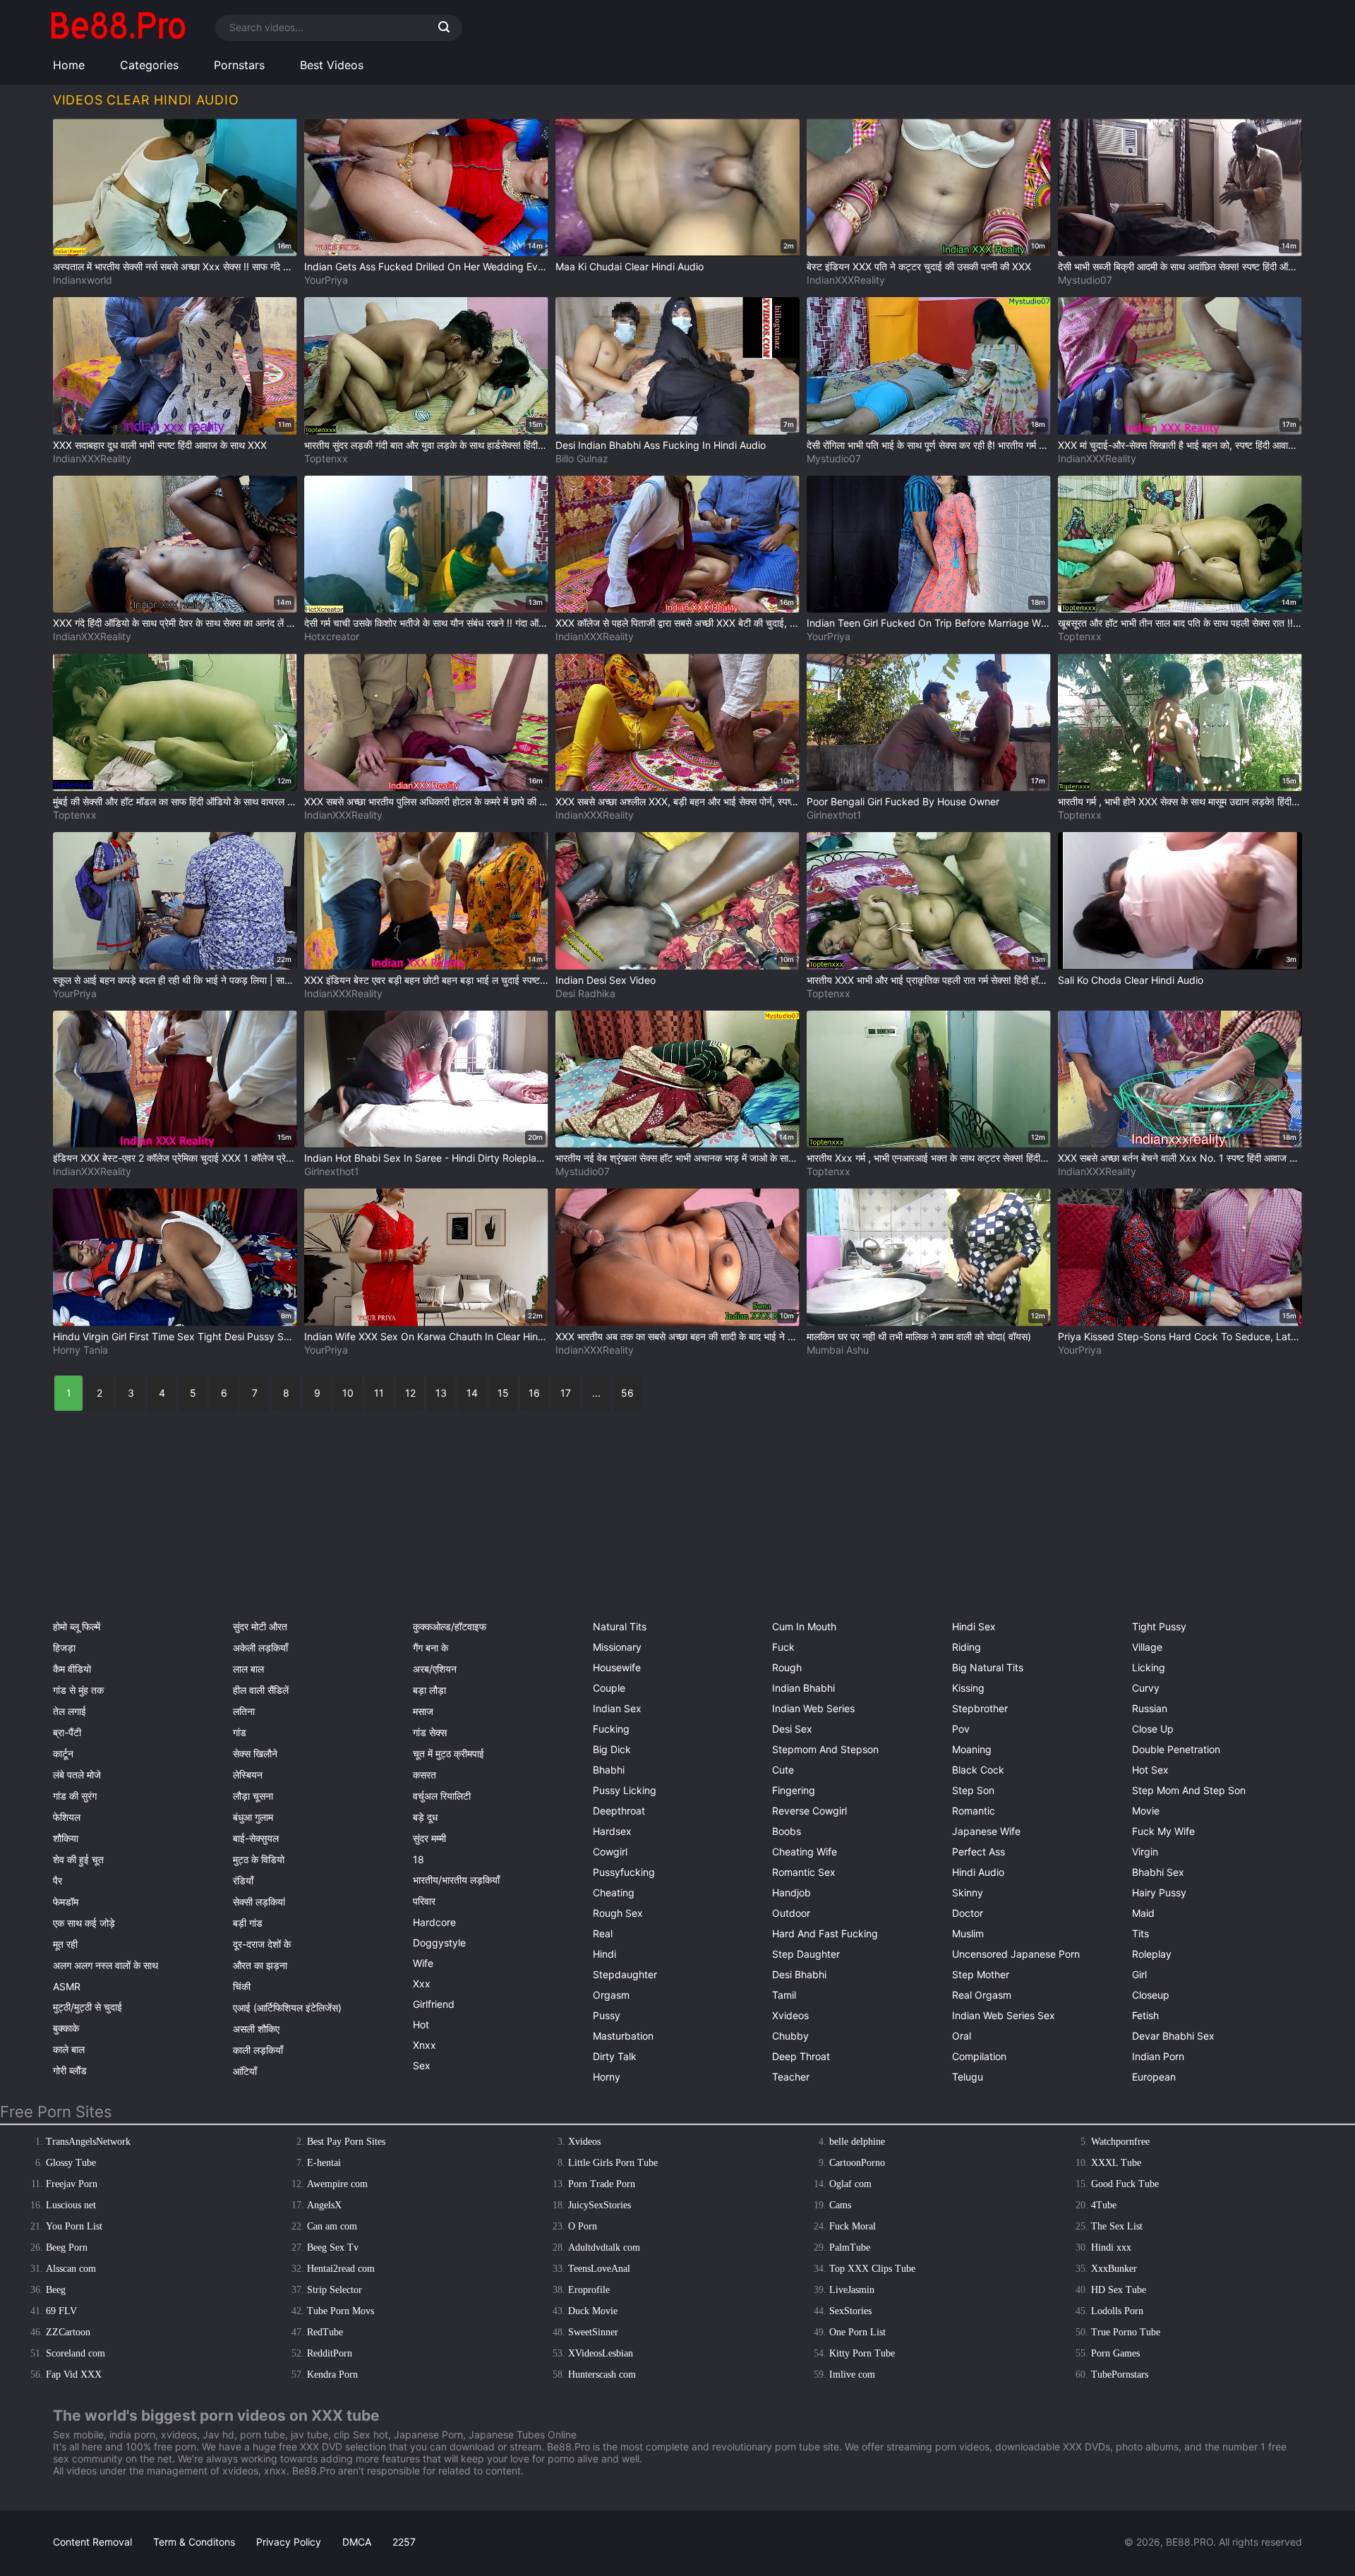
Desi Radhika (585, 993)
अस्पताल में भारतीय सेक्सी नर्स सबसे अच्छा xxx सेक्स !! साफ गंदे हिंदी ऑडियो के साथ (175, 266)
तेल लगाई (70, 1711)
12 (410, 1393)
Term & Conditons (194, 2542)
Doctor (968, 1913)
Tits (1140, 1933)
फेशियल (67, 1817)
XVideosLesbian (601, 2353)
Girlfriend (434, 2004)
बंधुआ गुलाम (253, 1817)
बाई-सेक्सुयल (256, 1838)
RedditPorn (330, 2353)
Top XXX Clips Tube (872, 2269)
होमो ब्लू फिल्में (77, 1626)
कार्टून (63, 1753)
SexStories (850, 2311)
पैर (58, 1880)
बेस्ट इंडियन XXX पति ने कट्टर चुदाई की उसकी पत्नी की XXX (919, 266)
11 (379, 1393)
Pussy (607, 2015)
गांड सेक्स (430, 1732)
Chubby (790, 2036)
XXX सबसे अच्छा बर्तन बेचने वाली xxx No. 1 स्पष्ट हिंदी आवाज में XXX (1180, 1158)
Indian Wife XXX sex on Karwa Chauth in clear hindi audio (426, 1336)
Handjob (791, 1892)
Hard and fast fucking (825, 1933)
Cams (840, 2205)
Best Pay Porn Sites (346, 2142)
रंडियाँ (243, 1880)
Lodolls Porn (1117, 2311)
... (596, 1393)
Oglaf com (850, 2184)
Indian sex (617, 1708)
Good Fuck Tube (1125, 2184)
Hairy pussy (1159, 1892)
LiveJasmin (852, 2290)
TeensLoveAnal (599, 2269)
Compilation (979, 2056)
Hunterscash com (602, 2375)
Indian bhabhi (803, 1688)
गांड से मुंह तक (78, 1690)
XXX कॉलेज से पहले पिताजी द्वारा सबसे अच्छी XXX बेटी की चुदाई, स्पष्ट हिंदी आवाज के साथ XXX (677, 623)
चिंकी (242, 1986)
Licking (1149, 1667)
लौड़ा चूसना (253, 1796)
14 (472, 1393)
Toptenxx (326, 458)
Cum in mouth (804, 1626)
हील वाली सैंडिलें (261, 1690)
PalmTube (850, 2247)
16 (534, 1393)
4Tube (1104, 2205)
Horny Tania (80, 1350)
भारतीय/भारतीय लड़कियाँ (456, 1880)
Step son (973, 1790)
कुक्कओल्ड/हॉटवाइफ (450, 1626)
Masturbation (623, 2036)
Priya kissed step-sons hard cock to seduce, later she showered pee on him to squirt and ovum (1180, 1336)
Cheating (614, 1892)
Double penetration (1176, 1749)
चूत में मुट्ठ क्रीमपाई (448, 1753)
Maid (1143, 1913)
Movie (1146, 1811)
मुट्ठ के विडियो (259, 1859)
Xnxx (424, 2045)
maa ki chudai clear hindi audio (630, 266)
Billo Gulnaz (582, 458)
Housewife (617, 1667)
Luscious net (71, 2205)
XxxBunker (1114, 2269)
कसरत (424, 1775)
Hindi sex (974, 1626)
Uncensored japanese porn (1016, 1954)
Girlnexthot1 (834, 815)
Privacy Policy (289, 2542)
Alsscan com (71, 2269)
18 (418, 1859)
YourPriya (326, 280)
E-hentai (324, 2163)
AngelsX (324, 2205)
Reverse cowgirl (809, 1811)
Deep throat (801, 2056)
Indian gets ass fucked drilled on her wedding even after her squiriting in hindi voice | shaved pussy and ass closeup (426, 266)
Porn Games (1115, 2353)
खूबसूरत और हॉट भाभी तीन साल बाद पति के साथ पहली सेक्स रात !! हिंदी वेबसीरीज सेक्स (1180, 623)
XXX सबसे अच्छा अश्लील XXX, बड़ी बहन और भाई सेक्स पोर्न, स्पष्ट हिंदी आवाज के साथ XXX (677, 801)
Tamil (784, 1995)
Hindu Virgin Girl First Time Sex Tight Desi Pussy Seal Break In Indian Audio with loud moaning (175, 1336)
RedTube (325, 2332)
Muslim (968, 1933)
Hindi (604, 1954)
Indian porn (1158, 2056)
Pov (961, 1729)
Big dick (612, 1749)
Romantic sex (804, 1872)
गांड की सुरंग (75, 1796)
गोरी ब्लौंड (70, 2070)
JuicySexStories (600, 2205)
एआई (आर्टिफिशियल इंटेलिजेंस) (287, 2008)
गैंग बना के (430, 1648)
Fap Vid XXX (74, 2375)
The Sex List (1117, 2226)
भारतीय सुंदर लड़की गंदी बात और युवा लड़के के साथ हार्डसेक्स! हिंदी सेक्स (426, 445)
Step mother (981, 1974)
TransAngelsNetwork (88, 2142)
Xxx (422, 1984)
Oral (962, 2036)
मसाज (423, 1711)
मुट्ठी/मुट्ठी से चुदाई (88, 2007)
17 (566, 1393)
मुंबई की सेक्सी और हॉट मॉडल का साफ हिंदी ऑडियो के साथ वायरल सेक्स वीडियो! (175, 801)
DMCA (357, 2542)
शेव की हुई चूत (78, 1859)
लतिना (244, 1711)
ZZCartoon (68, 2332)
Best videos (332, 65)
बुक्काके (66, 2028)
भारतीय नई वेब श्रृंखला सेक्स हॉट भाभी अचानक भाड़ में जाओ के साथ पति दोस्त (677, 1158)
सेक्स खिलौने (255, 1753)
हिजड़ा (64, 1648)
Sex (422, 2065)
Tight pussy (1159, 1626)
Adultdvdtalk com (604, 2247)
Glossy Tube (71, 2163)
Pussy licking (625, 1790)
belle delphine (857, 2142)
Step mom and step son (1189, 1790)
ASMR (67, 1986)
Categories (149, 65)
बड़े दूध (425, 1817)
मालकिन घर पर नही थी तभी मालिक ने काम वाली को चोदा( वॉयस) (919, 1336)
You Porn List (74, 2226)
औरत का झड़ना (260, 1965)
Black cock (978, 1770)
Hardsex (612, 1831)
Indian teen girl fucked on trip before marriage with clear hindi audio (929, 623)
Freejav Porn (72, 2184)
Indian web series (813, 1708)
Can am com (332, 2226)
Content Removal (92, 2542)
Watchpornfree (1120, 2142)
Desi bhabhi (799, 1974)
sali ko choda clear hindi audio (1131, 980)
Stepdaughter (625, 1974)
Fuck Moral (853, 2226)
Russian (1150, 1708)
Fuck (783, 1647)
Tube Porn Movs (341, 2311)
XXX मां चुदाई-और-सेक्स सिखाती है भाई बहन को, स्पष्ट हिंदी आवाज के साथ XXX (1180, 445)
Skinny (968, 1892)
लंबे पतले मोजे (77, 1775)
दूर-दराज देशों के (262, 1944)
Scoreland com (76, 2353)
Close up (1153, 1729)
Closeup (1151, 1995)
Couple (609, 1688)
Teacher (791, 2077)
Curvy (1146, 1688)
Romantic (974, 1811)
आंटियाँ (245, 2071)
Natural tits (620, 1626)
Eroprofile (589, 2290)
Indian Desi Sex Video (606, 980)
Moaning (972, 1749)
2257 (404, 2542)
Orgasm (611, 1995)
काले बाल (69, 2049)
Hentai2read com (341, 2269)
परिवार (424, 1901)
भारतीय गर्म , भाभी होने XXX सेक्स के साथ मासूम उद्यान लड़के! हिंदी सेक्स (1180, 801)
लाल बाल (248, 1669)
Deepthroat (619, 1811)
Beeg (56, 2290)
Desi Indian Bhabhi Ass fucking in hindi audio (661, 445)
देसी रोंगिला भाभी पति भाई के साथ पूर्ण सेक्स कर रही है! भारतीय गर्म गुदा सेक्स (929, 445)
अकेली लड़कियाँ (260, 1648)
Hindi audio (978, 1872)
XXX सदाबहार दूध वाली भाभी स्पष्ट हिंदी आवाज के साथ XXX (160, 445)
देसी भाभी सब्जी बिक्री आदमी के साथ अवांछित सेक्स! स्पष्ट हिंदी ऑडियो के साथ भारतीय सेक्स (1180, 266)
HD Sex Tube (1119, 2290)
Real (603, 1933)
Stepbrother (980, 1708)
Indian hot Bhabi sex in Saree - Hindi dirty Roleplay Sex (426, 1158)
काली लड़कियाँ (258, 2050)
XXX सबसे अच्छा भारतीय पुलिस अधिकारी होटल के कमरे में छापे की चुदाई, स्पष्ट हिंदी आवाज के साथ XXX (426, 801)
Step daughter (806, 1954)
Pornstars (239, 65)
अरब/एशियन (435, 1669)
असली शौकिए (256, 2029)
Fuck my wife (1163, 1831)
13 (441, 1393)
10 (348, 1393)
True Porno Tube (1126, 2332)
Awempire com (337, 2184)
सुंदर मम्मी (429, 1838)
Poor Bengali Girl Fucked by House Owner (903, 801)
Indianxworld (83, 280)
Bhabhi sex (1158, 1872)
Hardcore (434, 1922)
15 (503, 1393)
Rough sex (618, 1913)
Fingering (794, 1790)
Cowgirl (610, 1852)
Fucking (611, 1729)
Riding (966, 1647)
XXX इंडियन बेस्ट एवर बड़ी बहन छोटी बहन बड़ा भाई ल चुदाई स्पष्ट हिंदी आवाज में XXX (426, 980)
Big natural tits (988, 1667)
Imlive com (852, 2375)
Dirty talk (615, 2056)
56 (627, 1393)
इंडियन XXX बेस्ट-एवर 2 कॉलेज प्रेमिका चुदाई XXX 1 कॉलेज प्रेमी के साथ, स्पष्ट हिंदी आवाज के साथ (175, 1158)
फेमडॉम (66, 1902)
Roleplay (1152, 1954)
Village (1147, 1647)
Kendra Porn (332, 2375)
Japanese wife (986, 1831)
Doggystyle (439, 1943)
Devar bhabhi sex (1173, 2036)
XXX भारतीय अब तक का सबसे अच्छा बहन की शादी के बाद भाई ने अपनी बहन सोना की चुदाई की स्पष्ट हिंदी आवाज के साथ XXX (677, 1336)
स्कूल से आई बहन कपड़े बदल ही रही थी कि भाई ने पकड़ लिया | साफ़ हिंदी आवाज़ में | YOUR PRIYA (175, 980)
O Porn (583, 2226)
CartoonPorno (857, 2163)
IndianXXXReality (846, 280)
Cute (783, 1770)
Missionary (617, 1647)
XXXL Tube (1116, 2163)
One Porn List (857, 2332)
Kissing (968, 1688)
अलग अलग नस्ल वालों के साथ (106, 1965)
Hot (421, 2024)
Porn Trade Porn (602, 2184)
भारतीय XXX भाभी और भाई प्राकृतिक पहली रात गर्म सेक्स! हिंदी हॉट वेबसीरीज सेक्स (929, 980)
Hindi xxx (1111, 2247)
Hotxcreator (332, 636)
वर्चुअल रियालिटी (442, 1796)
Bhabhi (609, 1770)
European (1154, 2077)
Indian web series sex (1004, 2015)
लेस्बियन (248, 1775)
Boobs (787, 1831)
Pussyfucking (624, 1872)
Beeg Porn (67, 2247)
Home (69, 65)
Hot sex (1150, 1770)
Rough (787, 1667)
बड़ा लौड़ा (429, 1690)
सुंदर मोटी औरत (260, 1626)
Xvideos (790, 2015)
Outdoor (791, 1913)
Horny (607, 2077)
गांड (240, 1732)
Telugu (968, 2077)
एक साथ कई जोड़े (84, 1923)
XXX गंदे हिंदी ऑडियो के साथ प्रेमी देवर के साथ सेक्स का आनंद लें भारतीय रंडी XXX (175, 623)
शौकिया (66, 1838)
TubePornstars (1120, 2375)
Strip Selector (335, 2290)
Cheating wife (805, 1852)
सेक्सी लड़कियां (259, 1902)
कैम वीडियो (72, 1669)
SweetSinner (593, 2332)
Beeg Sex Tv (333, 2247)
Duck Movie (593, 2311)
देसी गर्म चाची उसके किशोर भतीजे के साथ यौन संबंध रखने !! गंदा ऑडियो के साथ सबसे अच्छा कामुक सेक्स (426, 623)
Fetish (1145, 2015)
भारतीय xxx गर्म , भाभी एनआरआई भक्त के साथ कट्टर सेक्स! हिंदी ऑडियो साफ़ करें (929, 1158)
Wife (423, 1963)
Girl (1139, 1974)
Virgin (1145, 1852)
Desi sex (792, 1729)
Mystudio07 (1085, 280)
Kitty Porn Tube (862, 2353)
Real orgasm (982, 1995)
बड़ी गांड (248, 1923)
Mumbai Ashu (838, 1350)
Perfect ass (978, 1852)
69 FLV (61, 2311)
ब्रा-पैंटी (67, 1732)
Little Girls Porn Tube (613, 2163)
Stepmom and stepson (825, 1749)
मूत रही (65, 1944)
